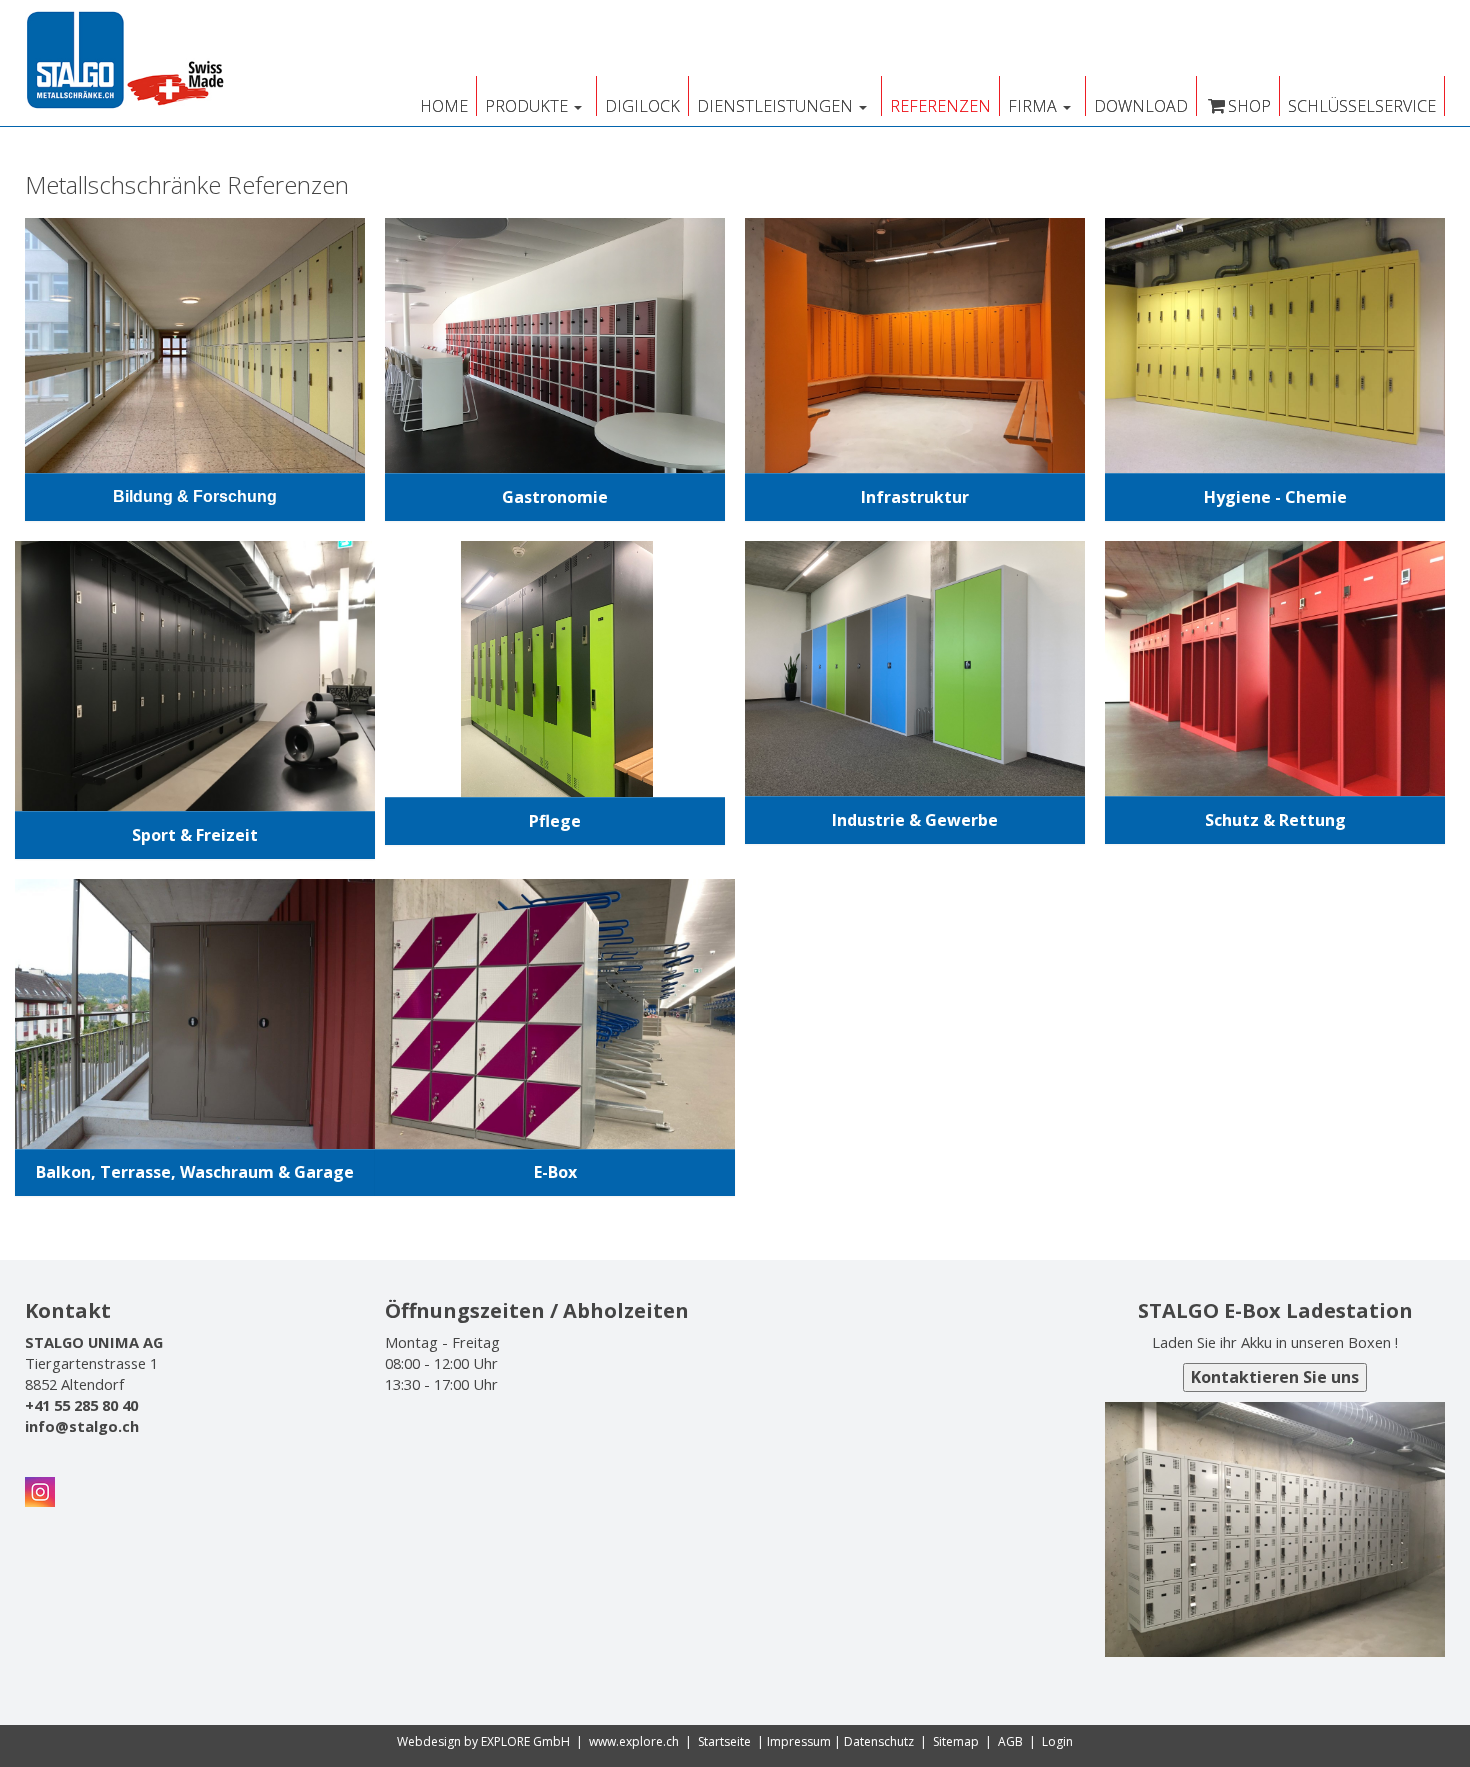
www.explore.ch (634, 1741)
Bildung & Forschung (195, 496)
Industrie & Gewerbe (915, 820)
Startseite (724, 1741)
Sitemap (956, 1741)
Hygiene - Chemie (1275, 497)
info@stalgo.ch (82, 1426)
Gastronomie (555, 497)
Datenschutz (879, 1741)
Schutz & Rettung (1275, 820)
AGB (1010, 1741)
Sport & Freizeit (195, 835)
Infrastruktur (915, 497)
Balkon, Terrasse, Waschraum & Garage (195, 1172)
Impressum (799, 1741)
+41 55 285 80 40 (81, 1405)
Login (1057, 1741)
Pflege (555, 821)
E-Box (555, 1172)
